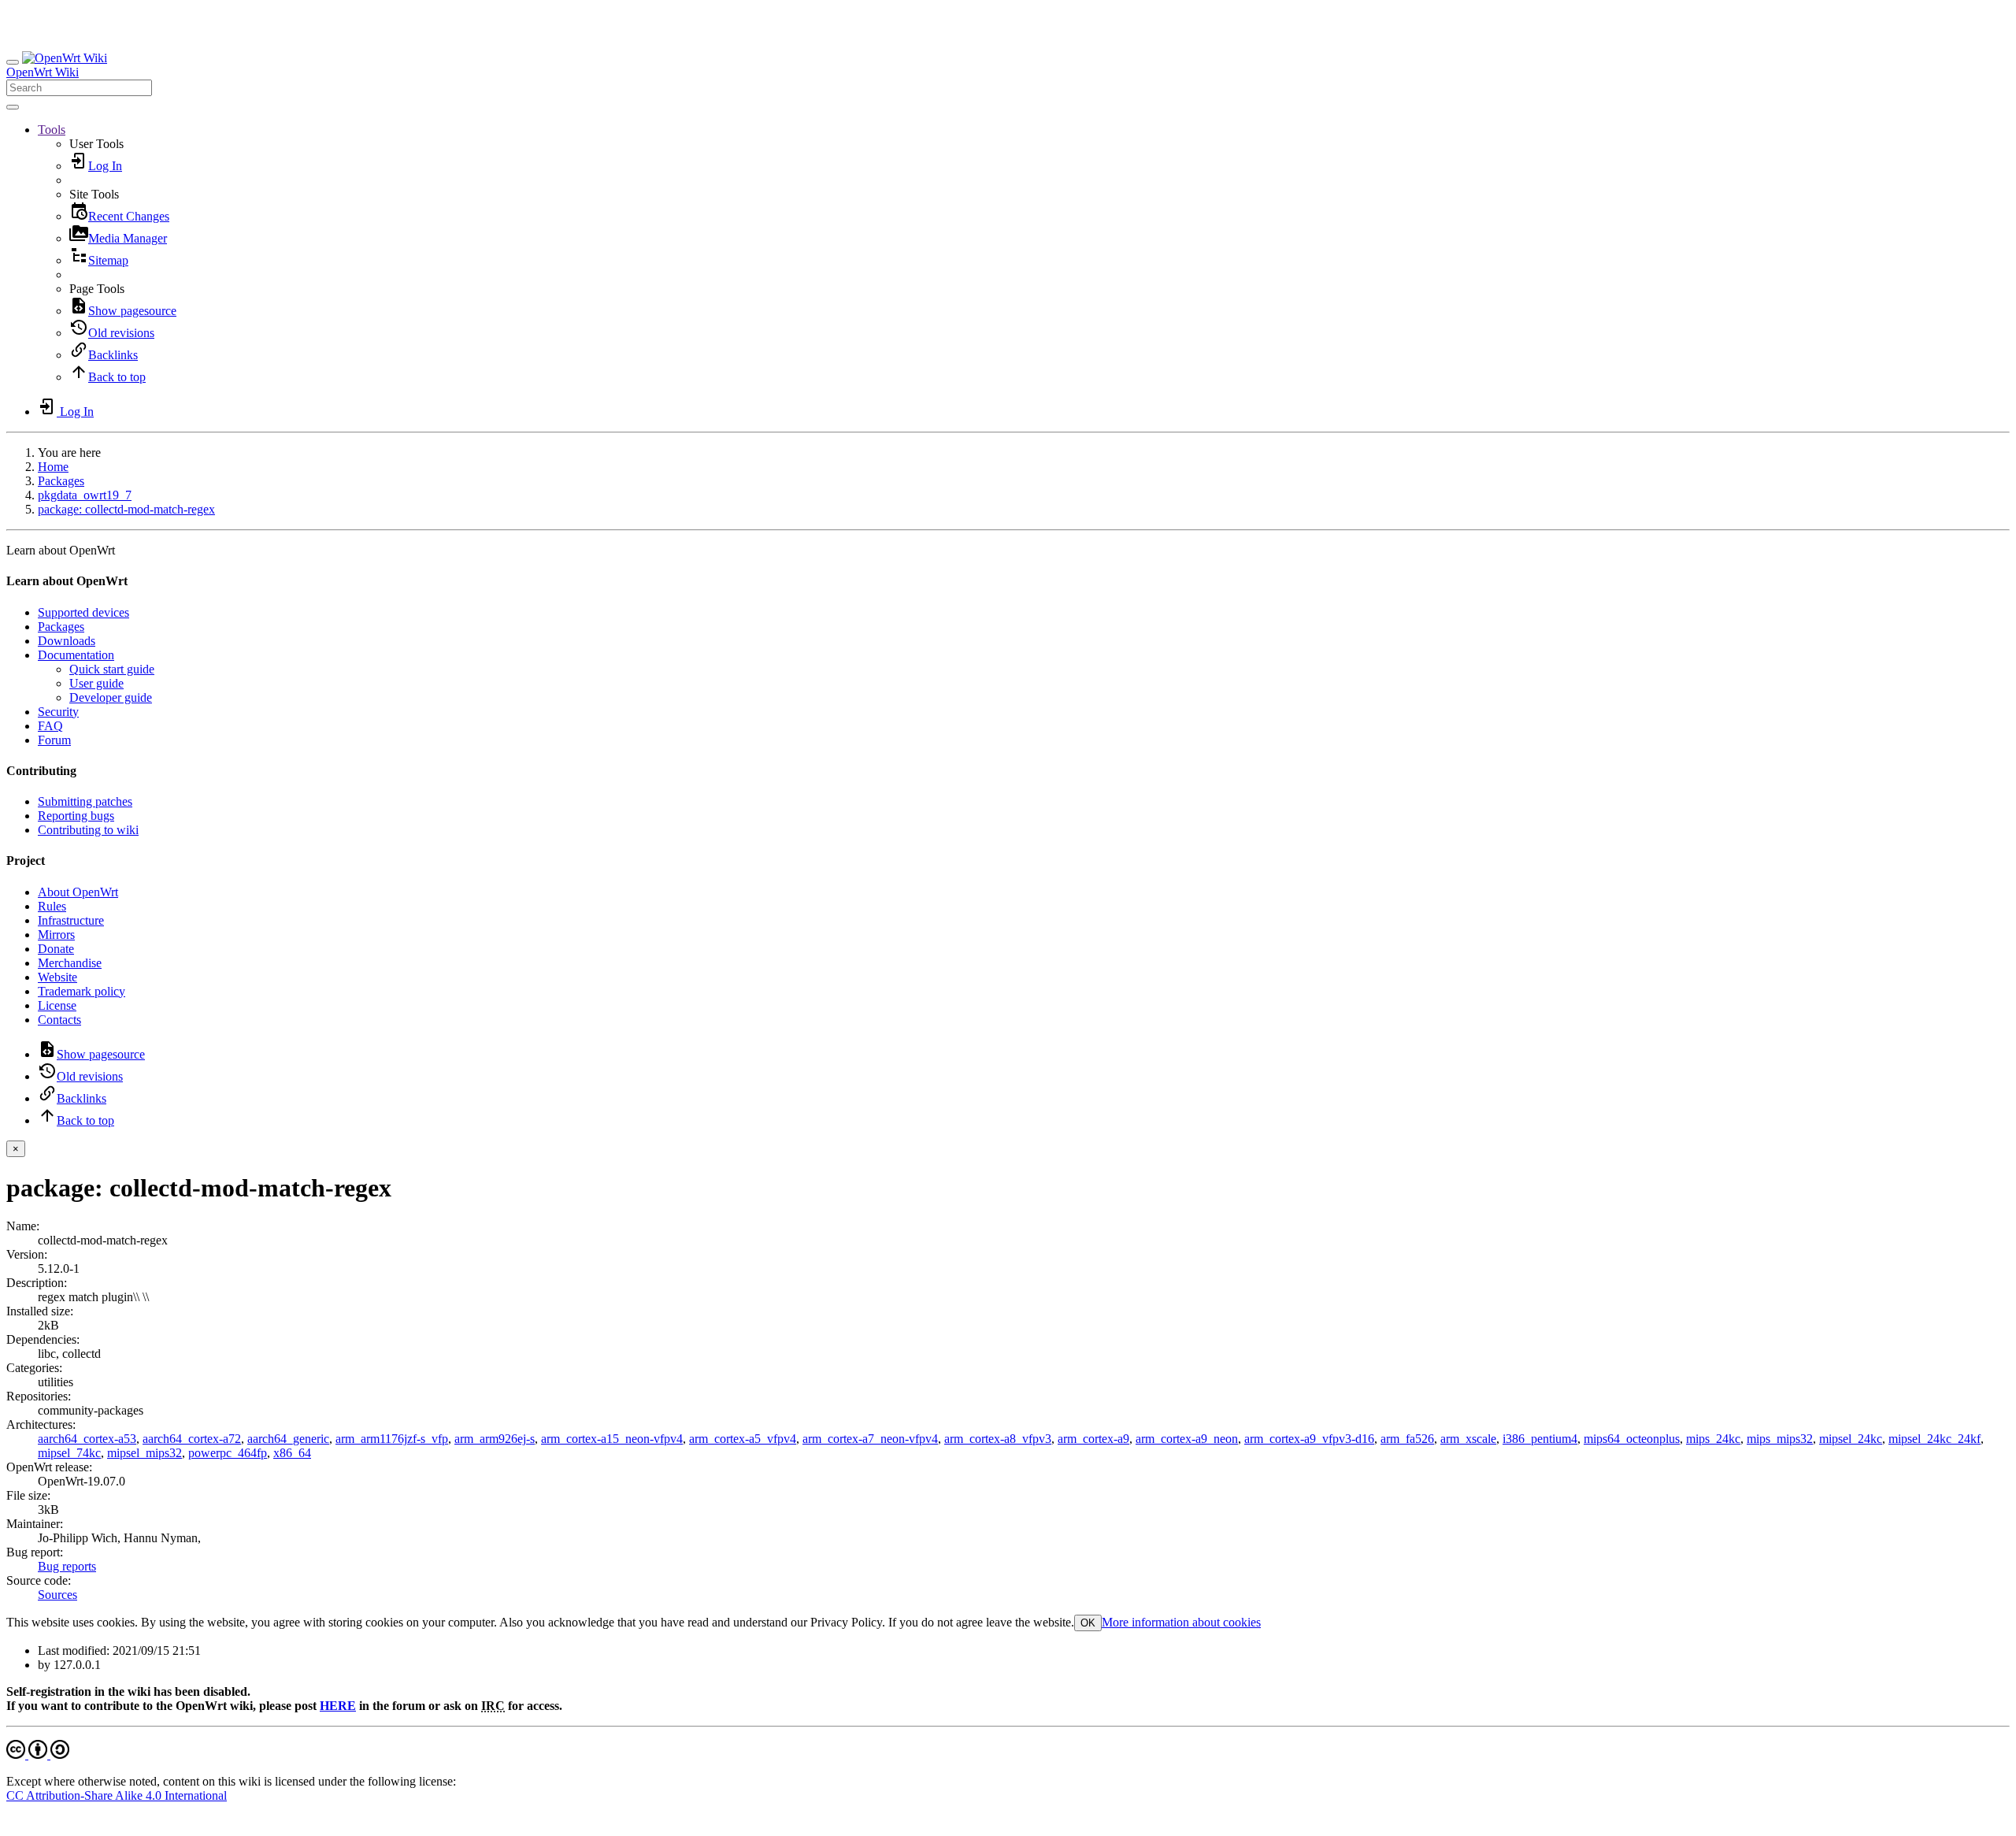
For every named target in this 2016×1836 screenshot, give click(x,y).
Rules (52, 906)
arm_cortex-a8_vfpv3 (998, 1439)
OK (1088, 1623)
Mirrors (56, 935)
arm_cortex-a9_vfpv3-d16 (1309, 1439)
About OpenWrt (78, 892)
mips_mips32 (1780, 1439)
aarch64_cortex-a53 (87, 1439)
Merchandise (70, 963)
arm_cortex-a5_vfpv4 (743, 1439)
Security (58, 712)
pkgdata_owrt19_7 (85, 495)
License (57, 1005)
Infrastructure (71, 920)
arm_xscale (1468, 1439)
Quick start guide (112, 669)
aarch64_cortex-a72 (192, 1439)
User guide (96, 683)
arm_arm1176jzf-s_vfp (392, 1439)
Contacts (59, 1020)
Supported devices (83, 612)
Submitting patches (85, 801)
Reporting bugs (76, 816)
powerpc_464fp (228, 1453)
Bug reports (67, 1566)
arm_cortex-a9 (1093, 1439)
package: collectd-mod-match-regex (126, 509)
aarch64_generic (288, 1439)
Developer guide (111, 697)
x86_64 (292, 1453)
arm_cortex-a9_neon (1187, 1439)
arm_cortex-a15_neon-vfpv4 (612, 1439)
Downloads (67, 641)
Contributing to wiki (88, 830)
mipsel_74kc (69, 1453)
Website (57, 977)
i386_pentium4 (1540, 1439)
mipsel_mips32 (145, 1453)
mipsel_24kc (1851, 1439)
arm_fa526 (1407, 1439)
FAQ (50, 726)
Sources (57, 1595)
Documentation (76, 655)
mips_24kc (1713, 1439)
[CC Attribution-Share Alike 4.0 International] (38, 1754)
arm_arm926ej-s (495, 1439)
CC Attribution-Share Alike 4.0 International (117, 1795)
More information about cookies (1181, 1622)
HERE (338, 1706)
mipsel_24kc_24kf (1934, 1439)
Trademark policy (82, 991)
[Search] (13, 107)
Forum (54, 740)
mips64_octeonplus (1632, 1439)
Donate (56, 949)
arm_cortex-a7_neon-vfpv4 (870, 1439)
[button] (52, 130)
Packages (61, 481)
